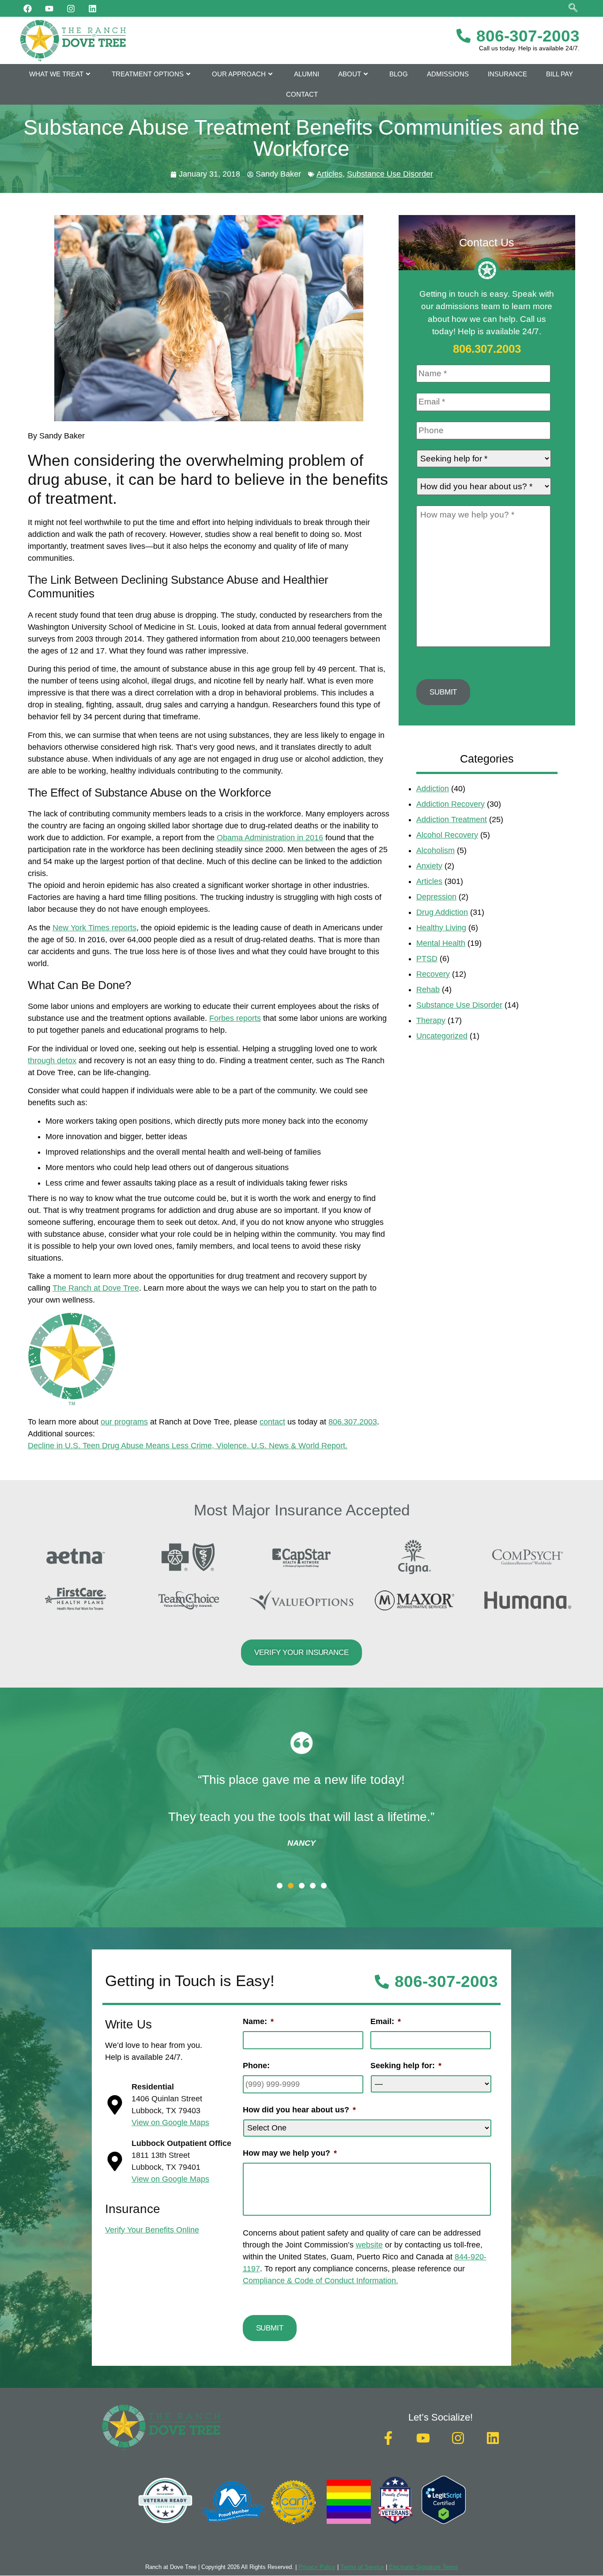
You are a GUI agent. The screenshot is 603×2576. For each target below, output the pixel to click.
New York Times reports (94, 928)
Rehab (428, 990)
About (350, 74)
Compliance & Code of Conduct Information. (320, 2281)
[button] (280, 1886)
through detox (52, 1061)
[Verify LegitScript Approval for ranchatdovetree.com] (444, 2521)
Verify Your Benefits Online (152, 2230)
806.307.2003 (353, 1422)
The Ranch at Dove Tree (96, 1288)
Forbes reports (235, 1018)
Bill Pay (560, 74)
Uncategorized (442, 1036)
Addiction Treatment (452, 820)
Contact (302, 94)
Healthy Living (441, 928)
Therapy (431, 1020)
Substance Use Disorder (390, 174)
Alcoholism (435, 850)
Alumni (307, 74)
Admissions (448, 74)
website (369, 2245)
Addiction (433, 789)
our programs (124, 1422)
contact (272, 1422)
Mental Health (441, 943)
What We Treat (56, 74)
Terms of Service (362, 2567)
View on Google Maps (170, 2123)
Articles (330, 174)
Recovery (433, 974)
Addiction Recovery (450, 804)
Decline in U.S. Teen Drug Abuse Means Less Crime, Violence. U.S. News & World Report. (188, 1446)
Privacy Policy (317, 2567)
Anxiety (429, 866)
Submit (443, 692)
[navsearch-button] (573, 9)
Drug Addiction (442, 912)
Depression (436, 897)
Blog (399, 74)
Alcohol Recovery (447, 835)
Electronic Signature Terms (424, 2567)
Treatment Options (148, 74)
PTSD (427, 959)
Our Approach (239, 74)
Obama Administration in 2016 (270, 838)
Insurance (507, 74)
